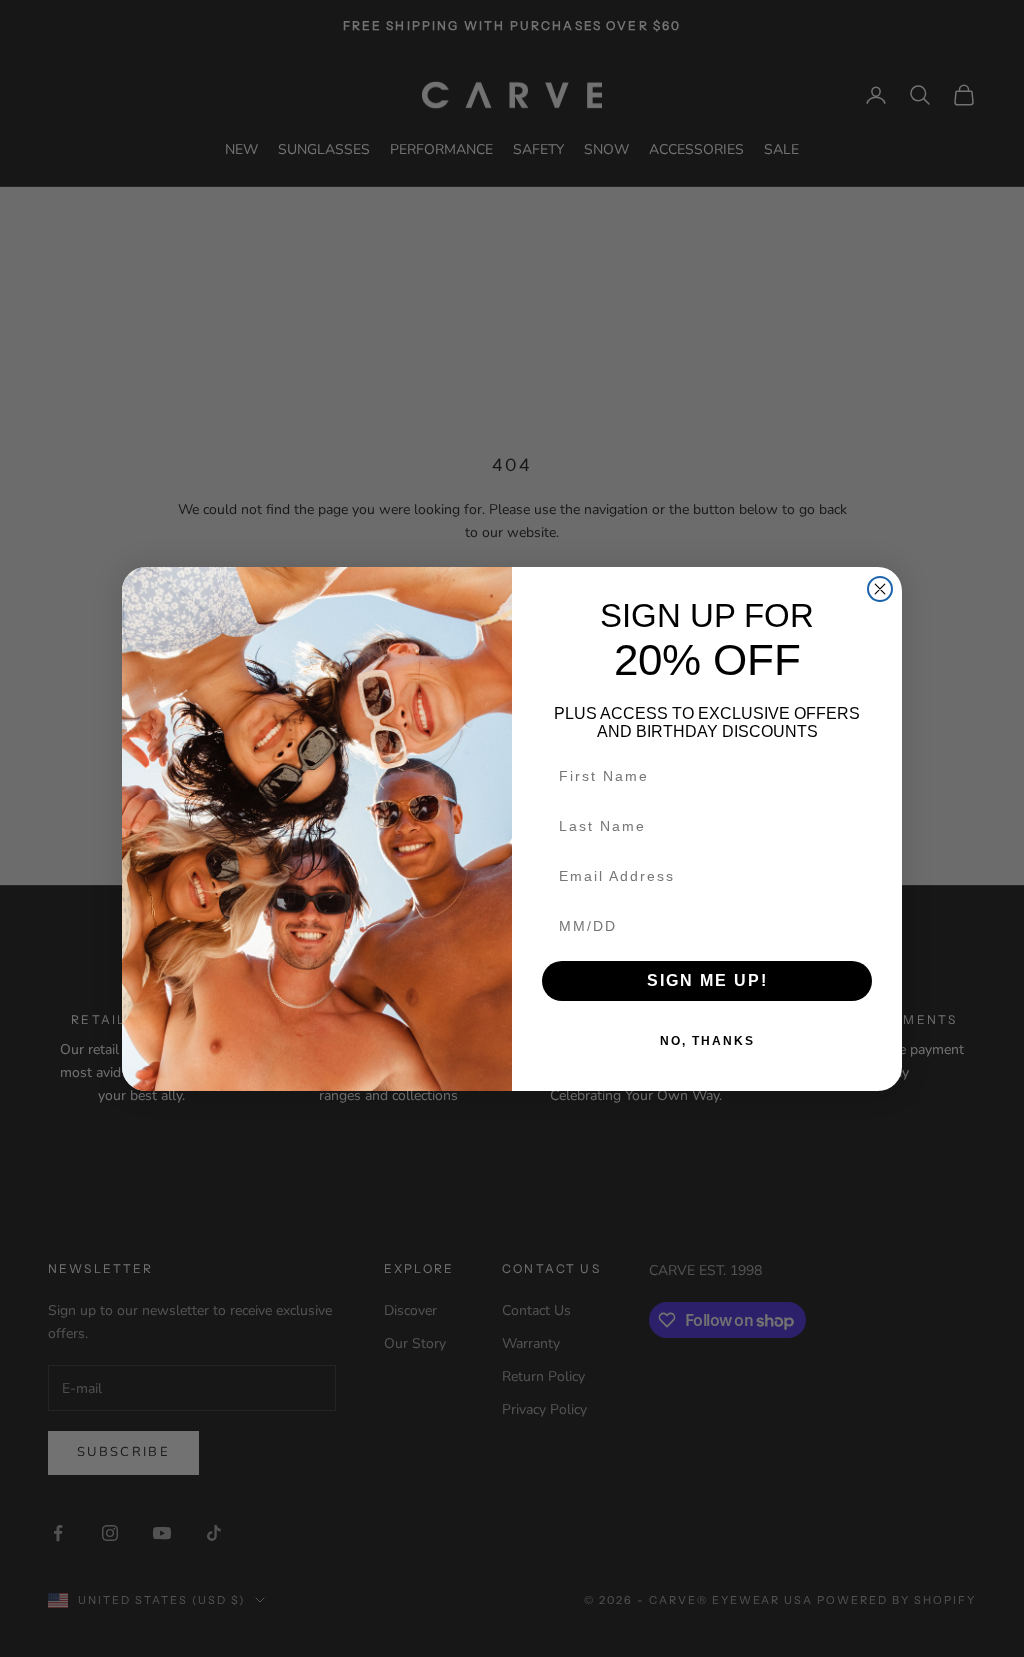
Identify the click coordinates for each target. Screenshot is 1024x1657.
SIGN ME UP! (707, 980)
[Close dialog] (880, 589)
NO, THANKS (707, 1041)
